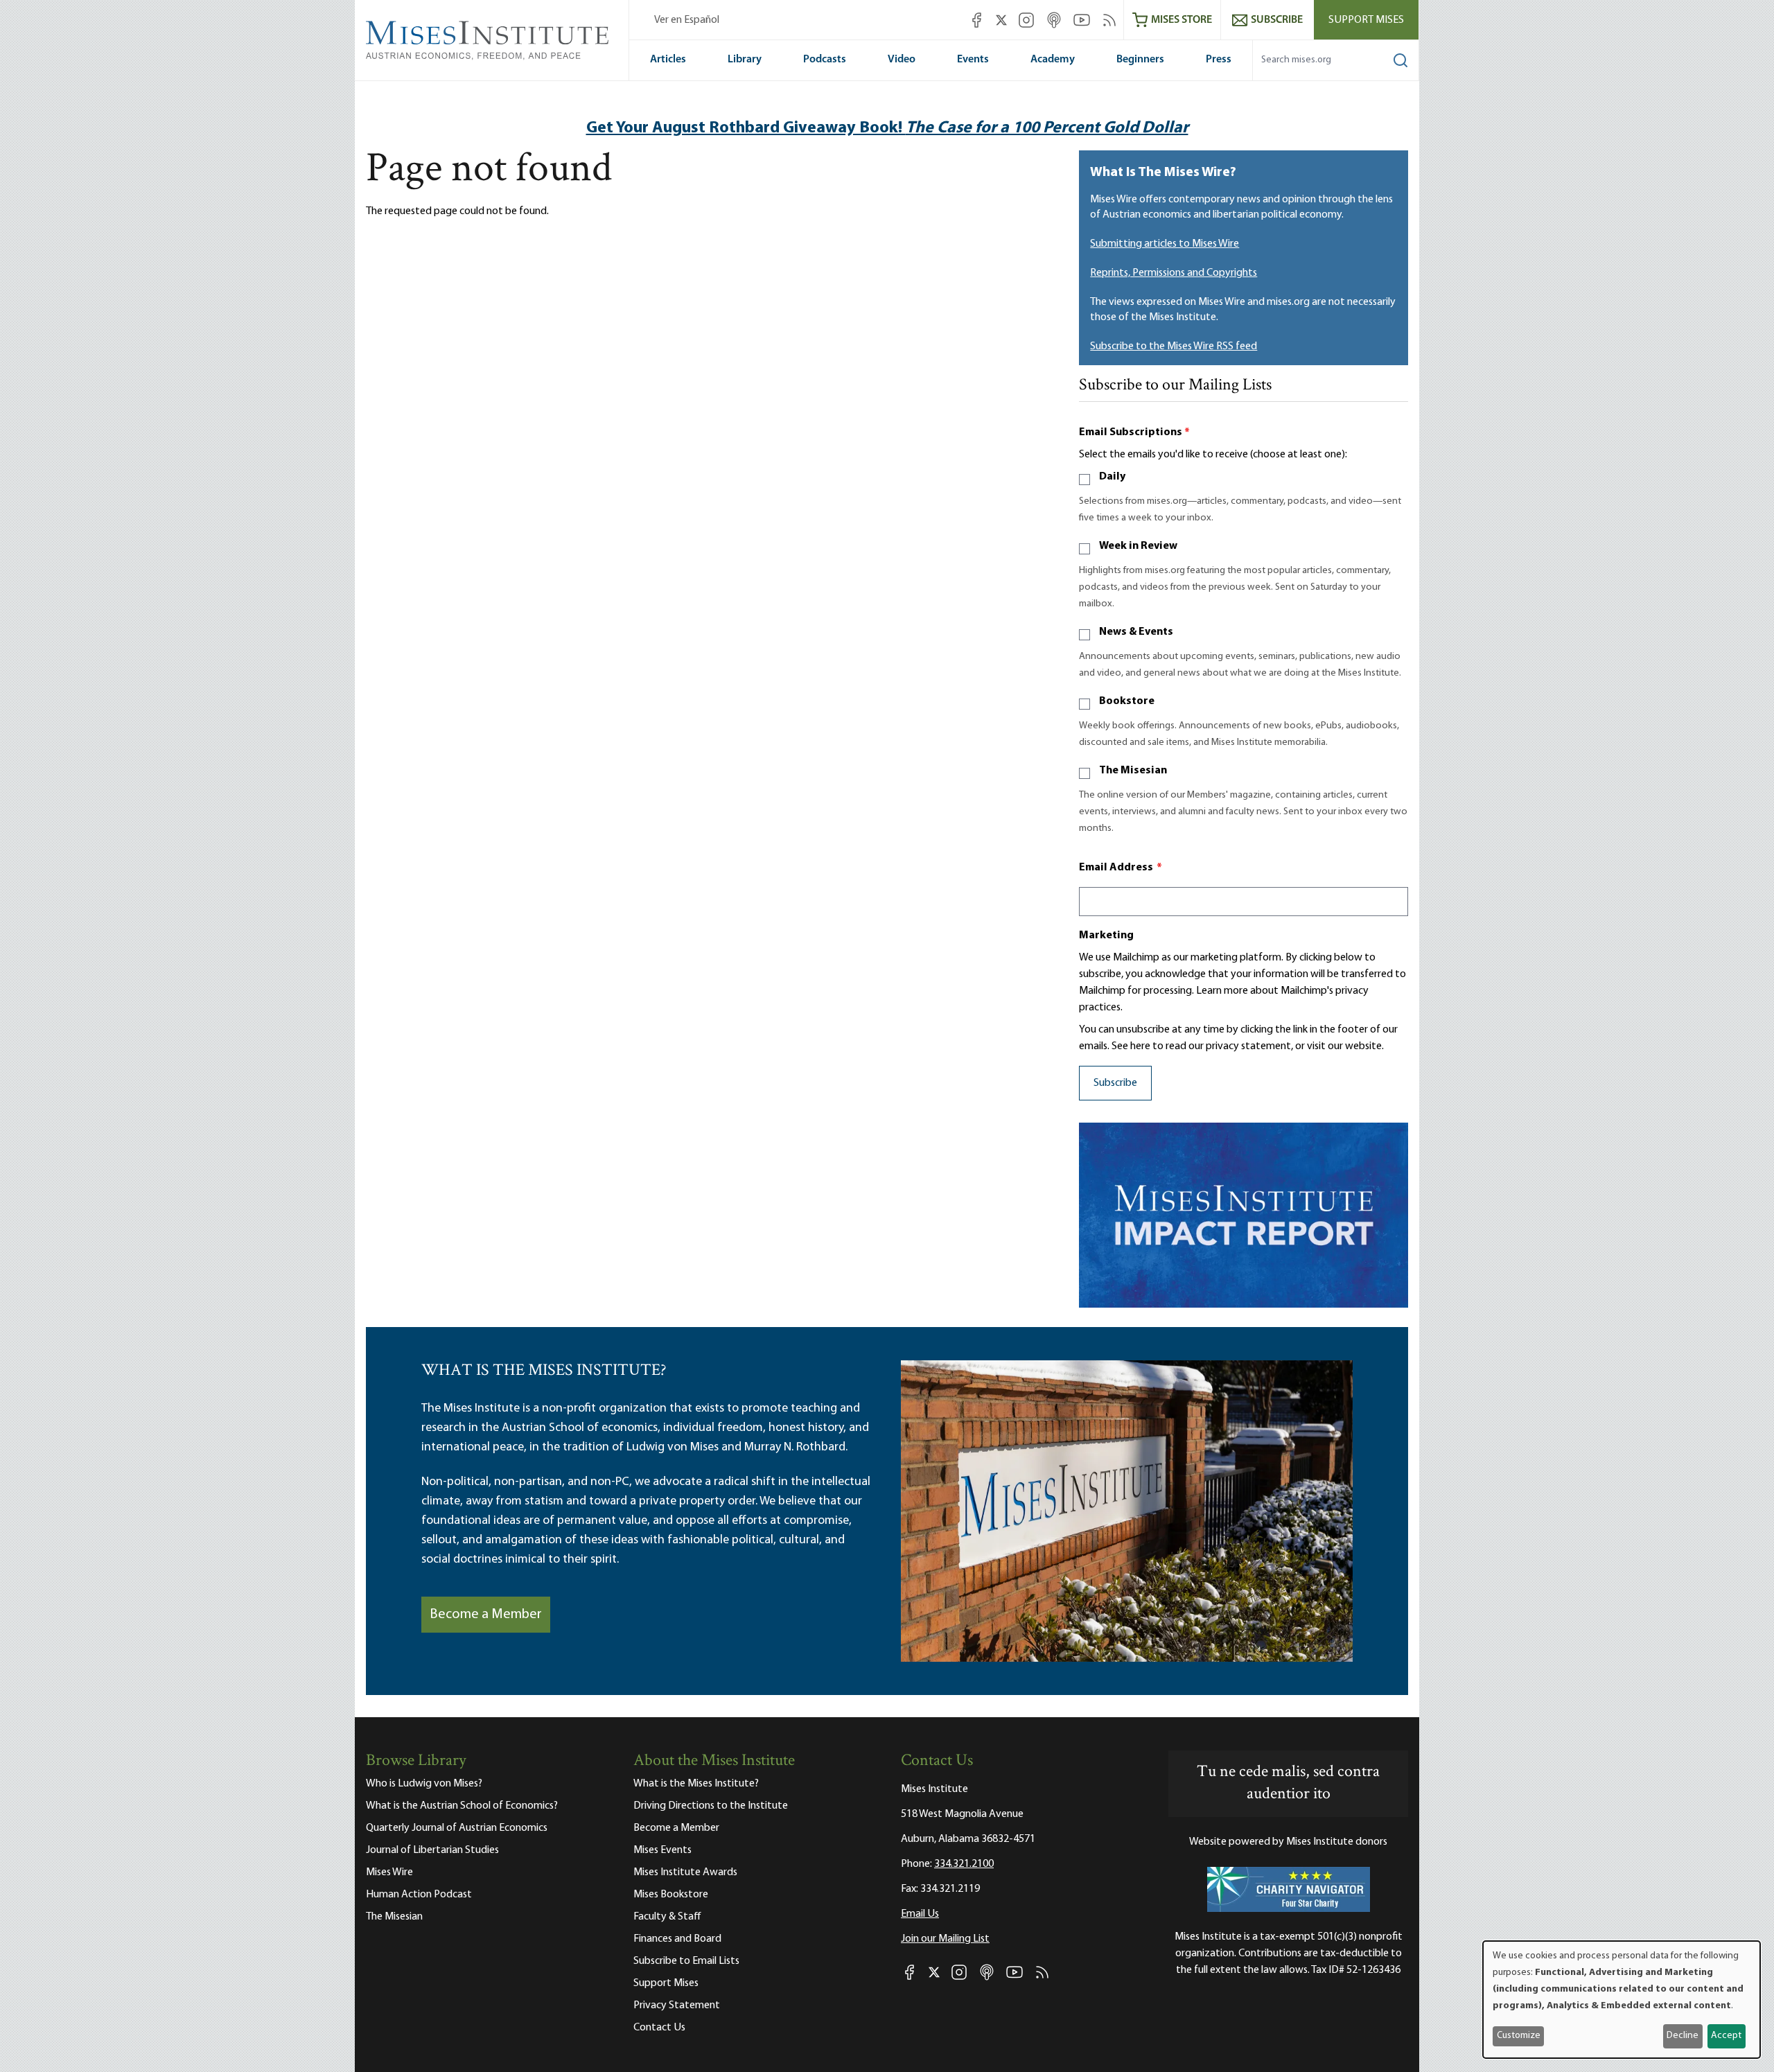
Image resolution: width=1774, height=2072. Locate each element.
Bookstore (1127, 701)
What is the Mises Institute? (696, 1784)
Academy (1053, 60)
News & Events (1136, 632)
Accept (1726, 2036)
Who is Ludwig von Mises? (424, 1784)
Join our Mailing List (945, 1939)
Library (745, 60)
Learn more (1222, 991)
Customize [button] (1519, 2036)
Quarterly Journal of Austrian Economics (457, 1828)
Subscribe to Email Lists (686, 1961)
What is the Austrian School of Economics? (462, 1806)
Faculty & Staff (667, 1917)
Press (1219, 60)
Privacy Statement (677, 2005)
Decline (1683, 2036)
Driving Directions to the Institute (711, 1806)
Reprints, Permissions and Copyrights (1174, 273)
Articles (668, 60)
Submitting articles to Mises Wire (1165, 244)
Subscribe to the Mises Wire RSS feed (1174, 346)
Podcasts (825, 60)
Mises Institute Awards (685, 1872)
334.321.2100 (964, 1864)
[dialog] (1622, 2000)
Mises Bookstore (671, 1895)
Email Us (920, 1914)
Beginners (1140, 60)
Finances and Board (677, 1939)
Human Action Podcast (419, 1895)
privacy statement (1248, 1046)
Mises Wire (389, 1872)
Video (902, 60)
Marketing (1106, 936)
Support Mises (1366, 20)
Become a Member (486, 1615)
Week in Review (1138, 546)
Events (973, 60)
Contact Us (659, 2028)
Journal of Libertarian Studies (432, 1850)
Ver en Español (687, 20)
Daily (1112, 477)
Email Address (1121, 868)
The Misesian (1133, 771)
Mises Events (662, 1850)
